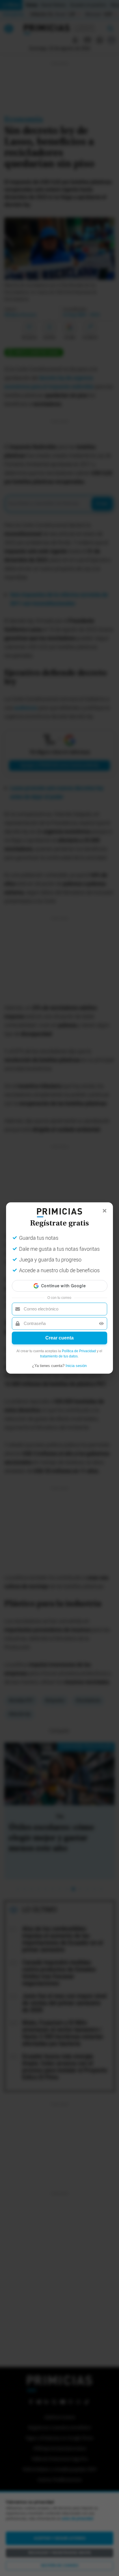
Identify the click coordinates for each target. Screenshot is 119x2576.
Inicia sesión (76, 1366)
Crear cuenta (59, 1338)
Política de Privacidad (79, 1351)
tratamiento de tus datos (59, 1356)
